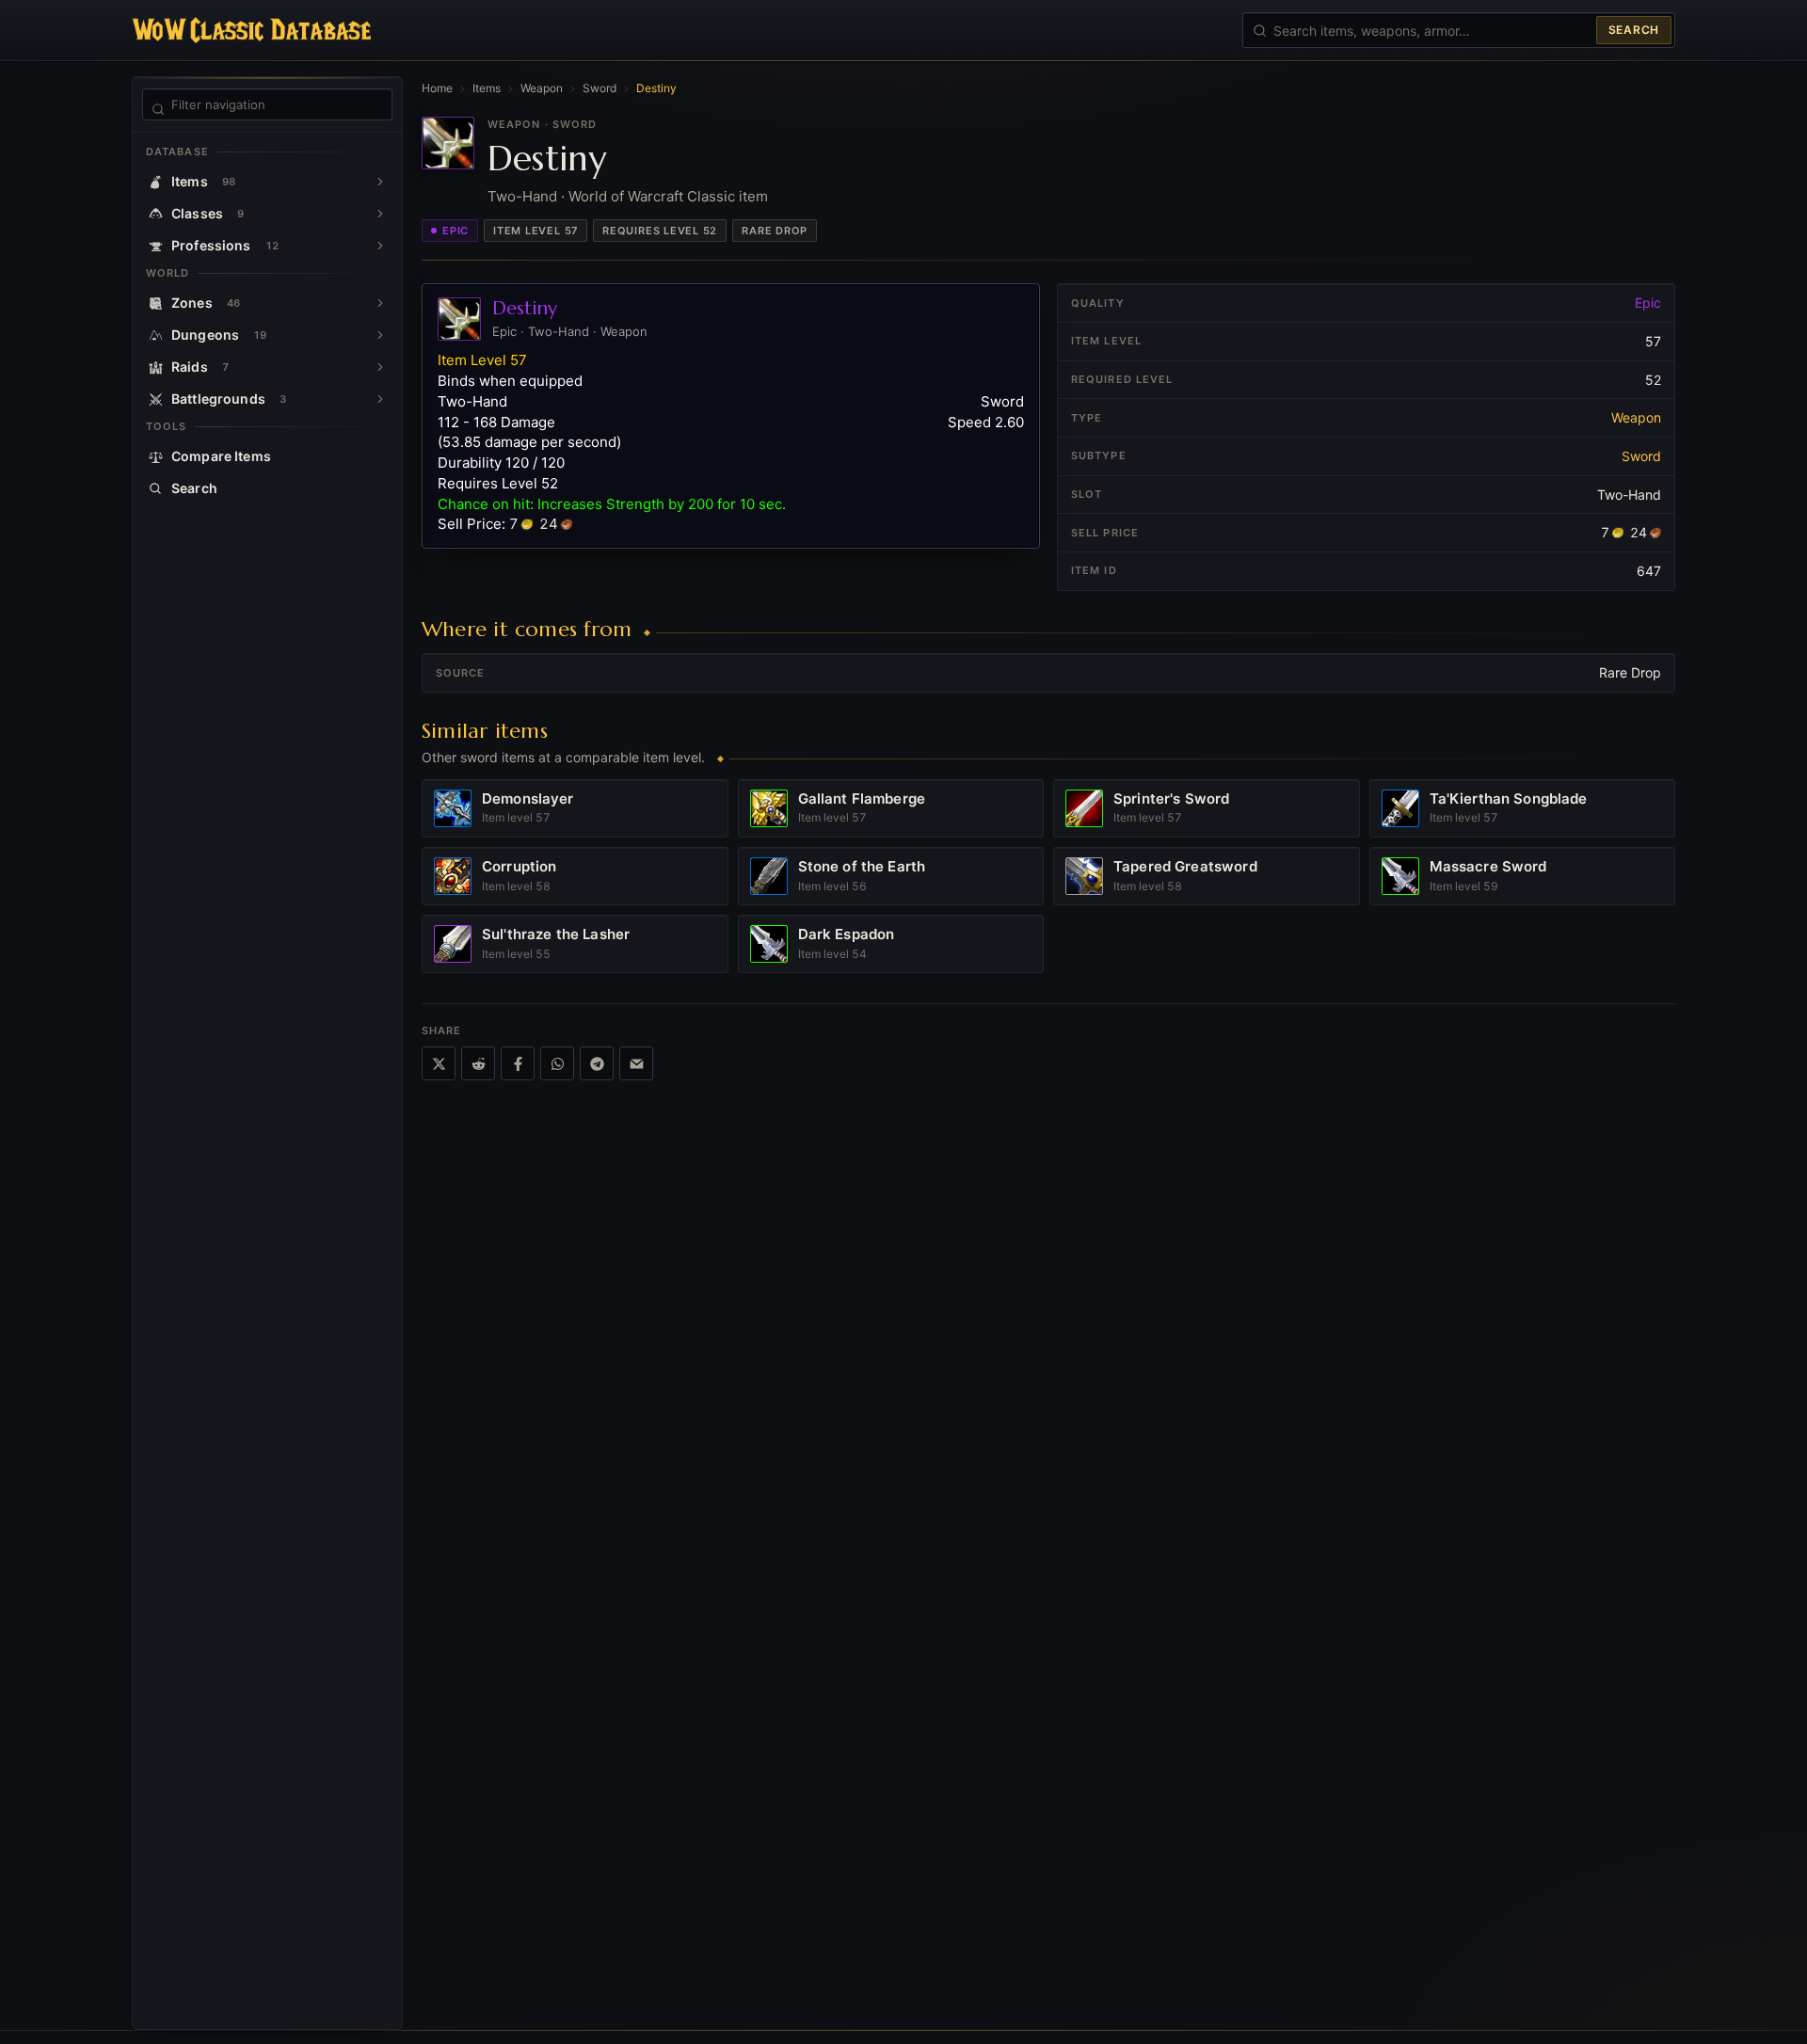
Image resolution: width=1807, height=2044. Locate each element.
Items (487, 88)
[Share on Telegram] (597, 1063)
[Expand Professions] (380, 246)
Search (1634, 30)
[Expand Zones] (380, 303)
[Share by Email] (636, 1063)
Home (437, 88)
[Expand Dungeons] (380, 335)
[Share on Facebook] (518, 1063)
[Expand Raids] (380, 367)
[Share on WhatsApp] (557, 1063)
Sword (600, 88)
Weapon (542, 88)
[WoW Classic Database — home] (251, 30)
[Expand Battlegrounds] (380, 399)
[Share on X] (439, 1063)
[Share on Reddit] (478, 1063)
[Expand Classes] (380, 214)
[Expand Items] (380, 182)
